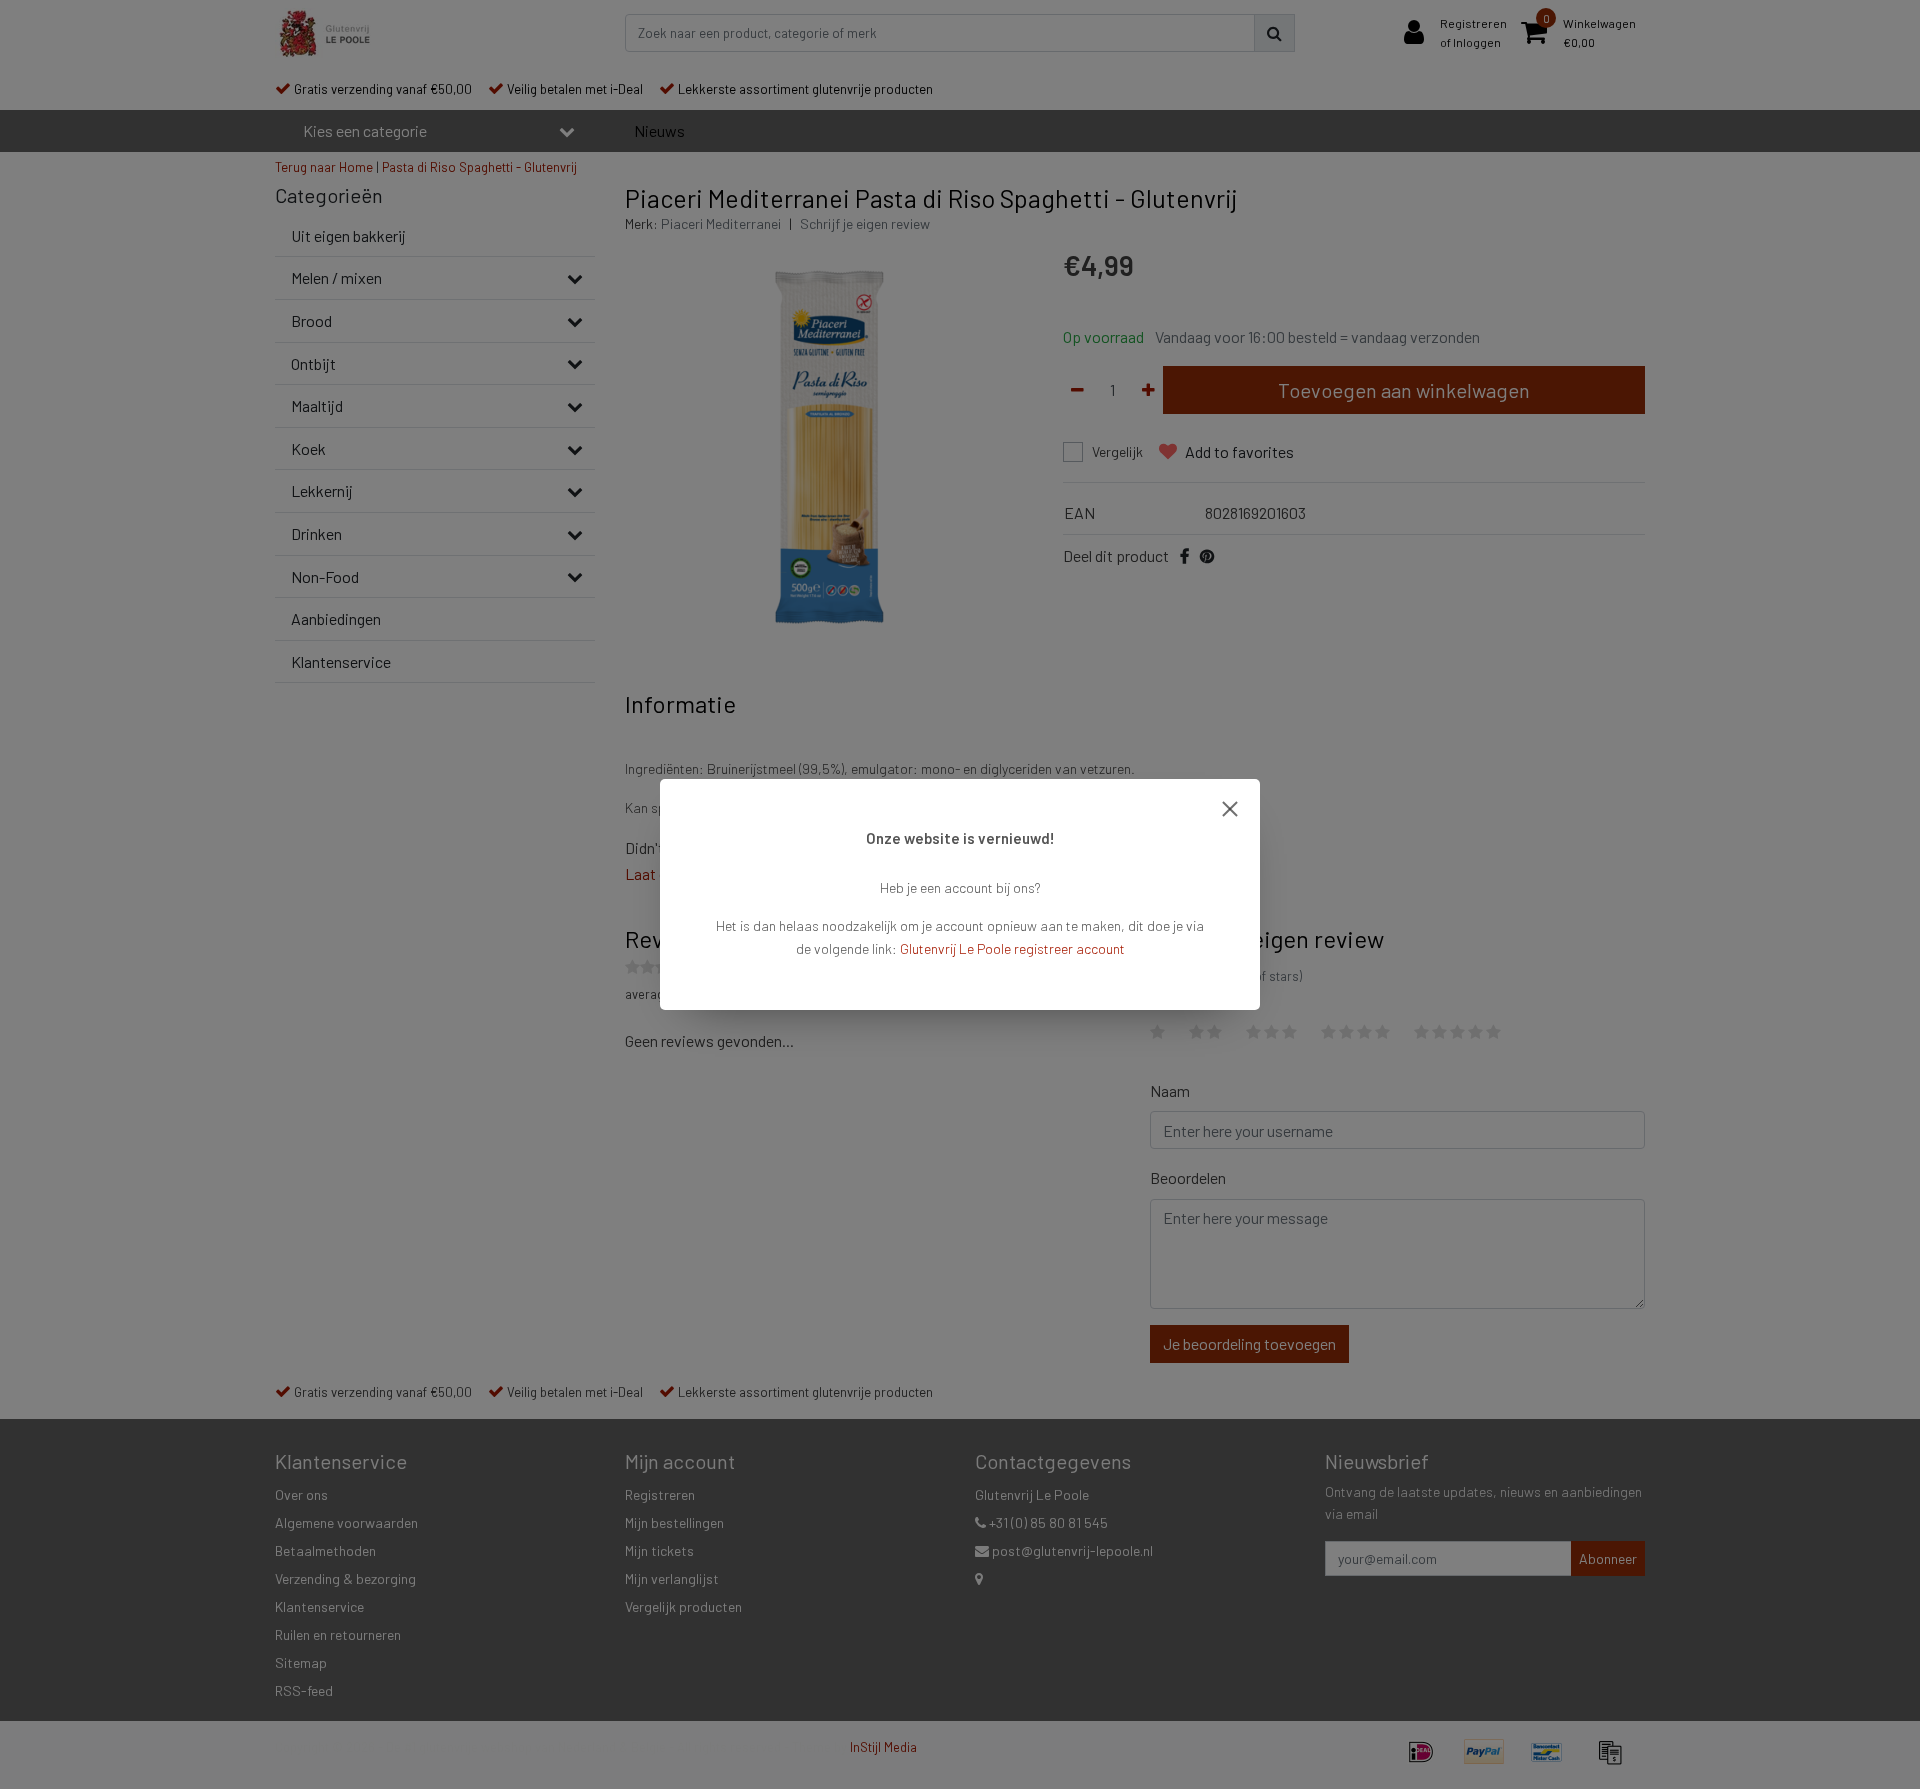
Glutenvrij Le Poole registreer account (1012, 948)
